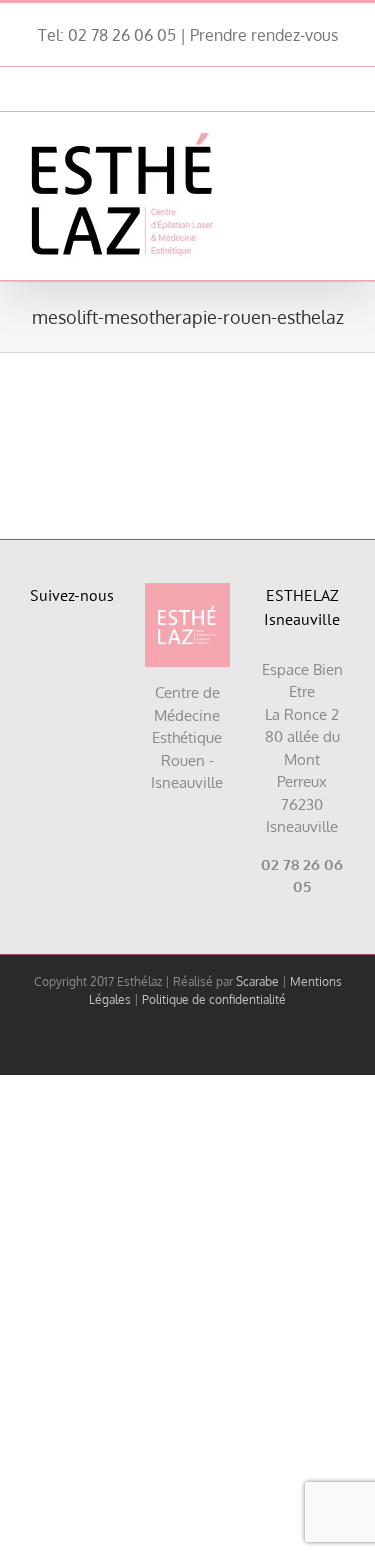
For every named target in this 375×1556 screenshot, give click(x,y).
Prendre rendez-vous (264, 35)
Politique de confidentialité (214, 999)
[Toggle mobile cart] (301, 142)
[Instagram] (95, 655)
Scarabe (257, 981)
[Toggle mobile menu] (337, 142)
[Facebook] (49, 655)
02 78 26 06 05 (122, 35)
